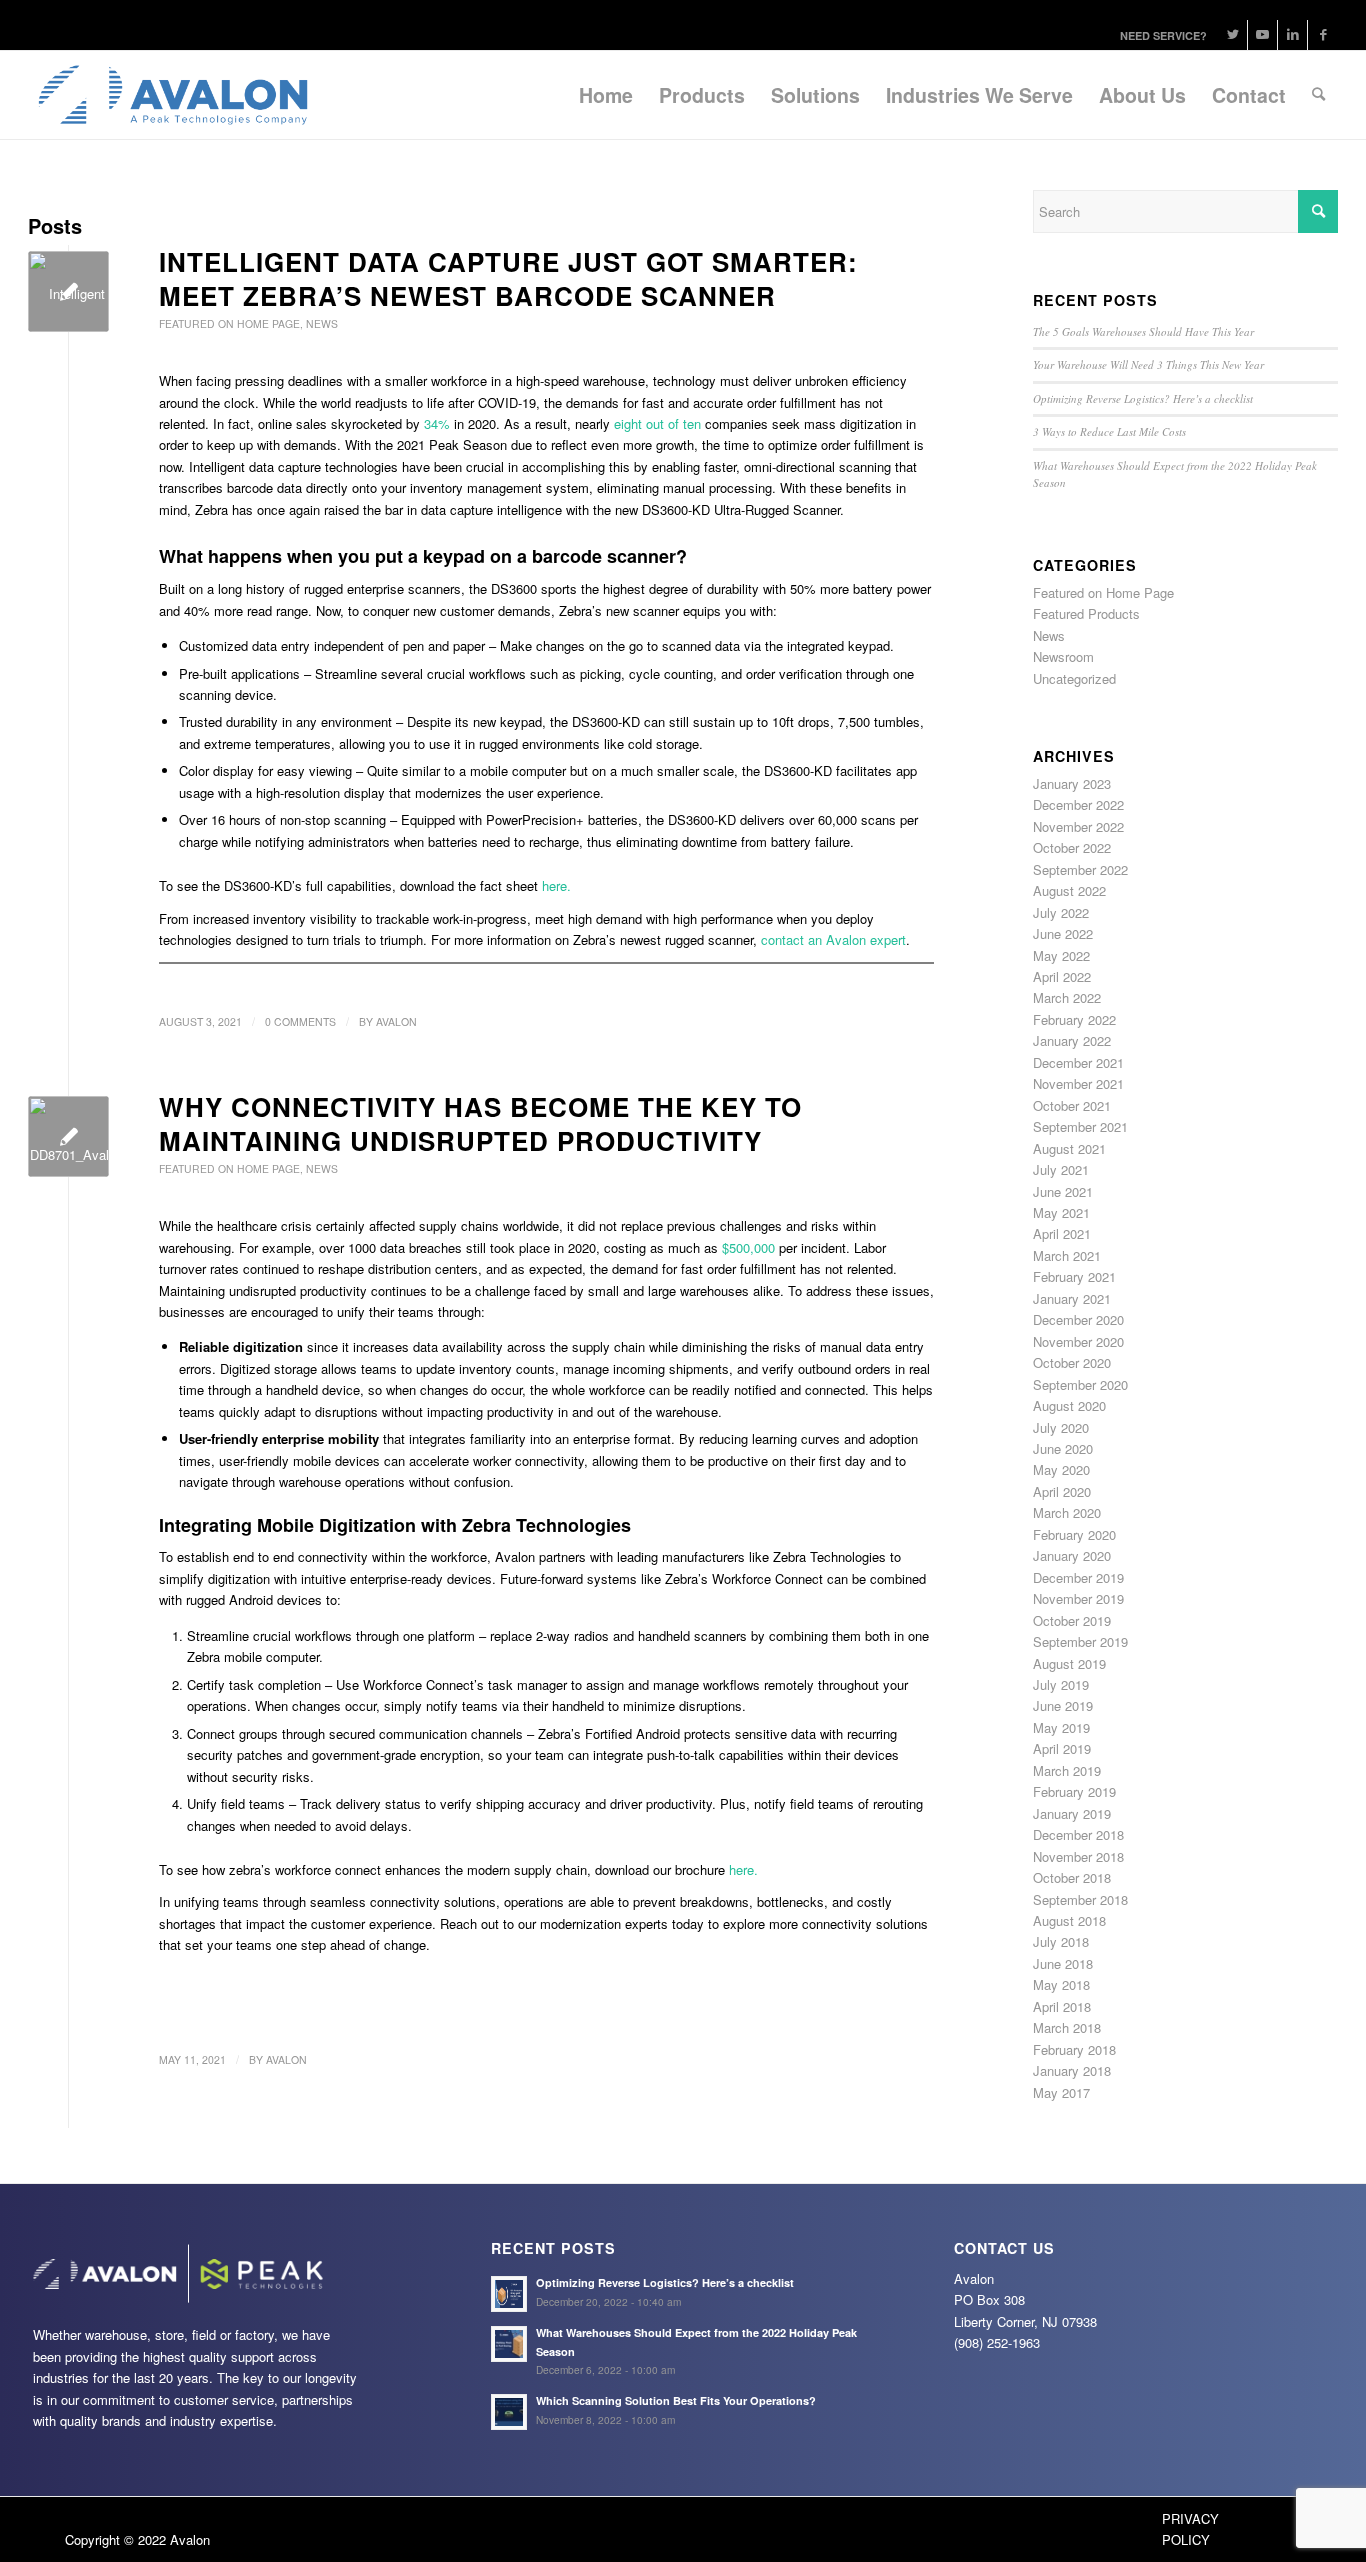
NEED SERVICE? (1163, 35)
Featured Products (1086, 613)
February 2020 (1074, 1534)
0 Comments (300, 1021)
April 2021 (1062, 1233)
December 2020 (1078, 1319)
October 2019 (1072, 1620)
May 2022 (1061, 955)
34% (437, 423)
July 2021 (1061, 1169)
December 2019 (1078, 1577)
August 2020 (1069, 1405)
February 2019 (1074, 1791)
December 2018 (1078, 1834)
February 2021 (1074, 1276)
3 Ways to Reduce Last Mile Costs (1109, 431)
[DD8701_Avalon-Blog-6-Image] (68, 1136)
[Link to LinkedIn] (1292, 35)
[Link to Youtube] (1262, 35)
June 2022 (1063, 933)
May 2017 (1061, 2092)
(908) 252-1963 (997, 2342)
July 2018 (1061, 1941)
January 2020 (1072, 1555)
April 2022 (1062, 976)
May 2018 (1061, 1984)
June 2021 (1063, 1191)
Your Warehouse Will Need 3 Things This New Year (1148, 364)
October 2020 (1072, 1362)
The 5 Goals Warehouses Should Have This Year (1143, 331)
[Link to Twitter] (1232, 35)
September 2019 (1080, 1641)
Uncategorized (1074, 678)
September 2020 (1080, 1384)
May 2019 (1061, 1727)
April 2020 (1062, 1491)
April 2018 (1062, 2006)
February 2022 (1074, 1019)
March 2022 (1067, 997)
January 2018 (1072, 2070)
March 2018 (1067, 2027)
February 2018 (1074, 2049)
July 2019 (1061, 1684)
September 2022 (1080, 869)
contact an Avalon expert (833, 939)
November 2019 (1078, 1598)
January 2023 (1072, 783)
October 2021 (1072, 1105)
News (322, 323)
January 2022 (1072, 1040)
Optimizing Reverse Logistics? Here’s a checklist (1143, 398)
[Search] (1318, 95)
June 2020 (1063, 1448)
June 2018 (1063, 1963)
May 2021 (1061, 1212)
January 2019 (1072, 1813)
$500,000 (748, 1247)
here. (556, 885)
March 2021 (1067, 1255)
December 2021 (1078, 1062)
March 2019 (1067, 1770)
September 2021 (1080, 1126)
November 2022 (1078, 826)
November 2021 (1078, 1083)
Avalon (396, 1021)
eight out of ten (657, 423)
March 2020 (1067, 1512)
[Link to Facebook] (1323, 35)
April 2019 (1062, 1748)
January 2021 (1072, 1298)
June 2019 (1063, 1705)
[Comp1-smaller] (68, 291)
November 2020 (1078, 1341)
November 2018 (1078, 1856)
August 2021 (1069, 1148)
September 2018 (1080, 1899)
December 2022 (1078, 804)
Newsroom (1063, 656)
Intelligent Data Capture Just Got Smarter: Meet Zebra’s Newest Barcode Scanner (508, 278)
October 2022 (1072, 847)
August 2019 (1069, 1663)
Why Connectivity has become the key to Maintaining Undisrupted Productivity (480, 1123)
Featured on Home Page (229, 323)
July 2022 (1061, 912)
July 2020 (1061, 1427)
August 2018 (1069, 1920)
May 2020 (1061, 1469)
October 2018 (1072, 1877)
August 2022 (1069, 890)
